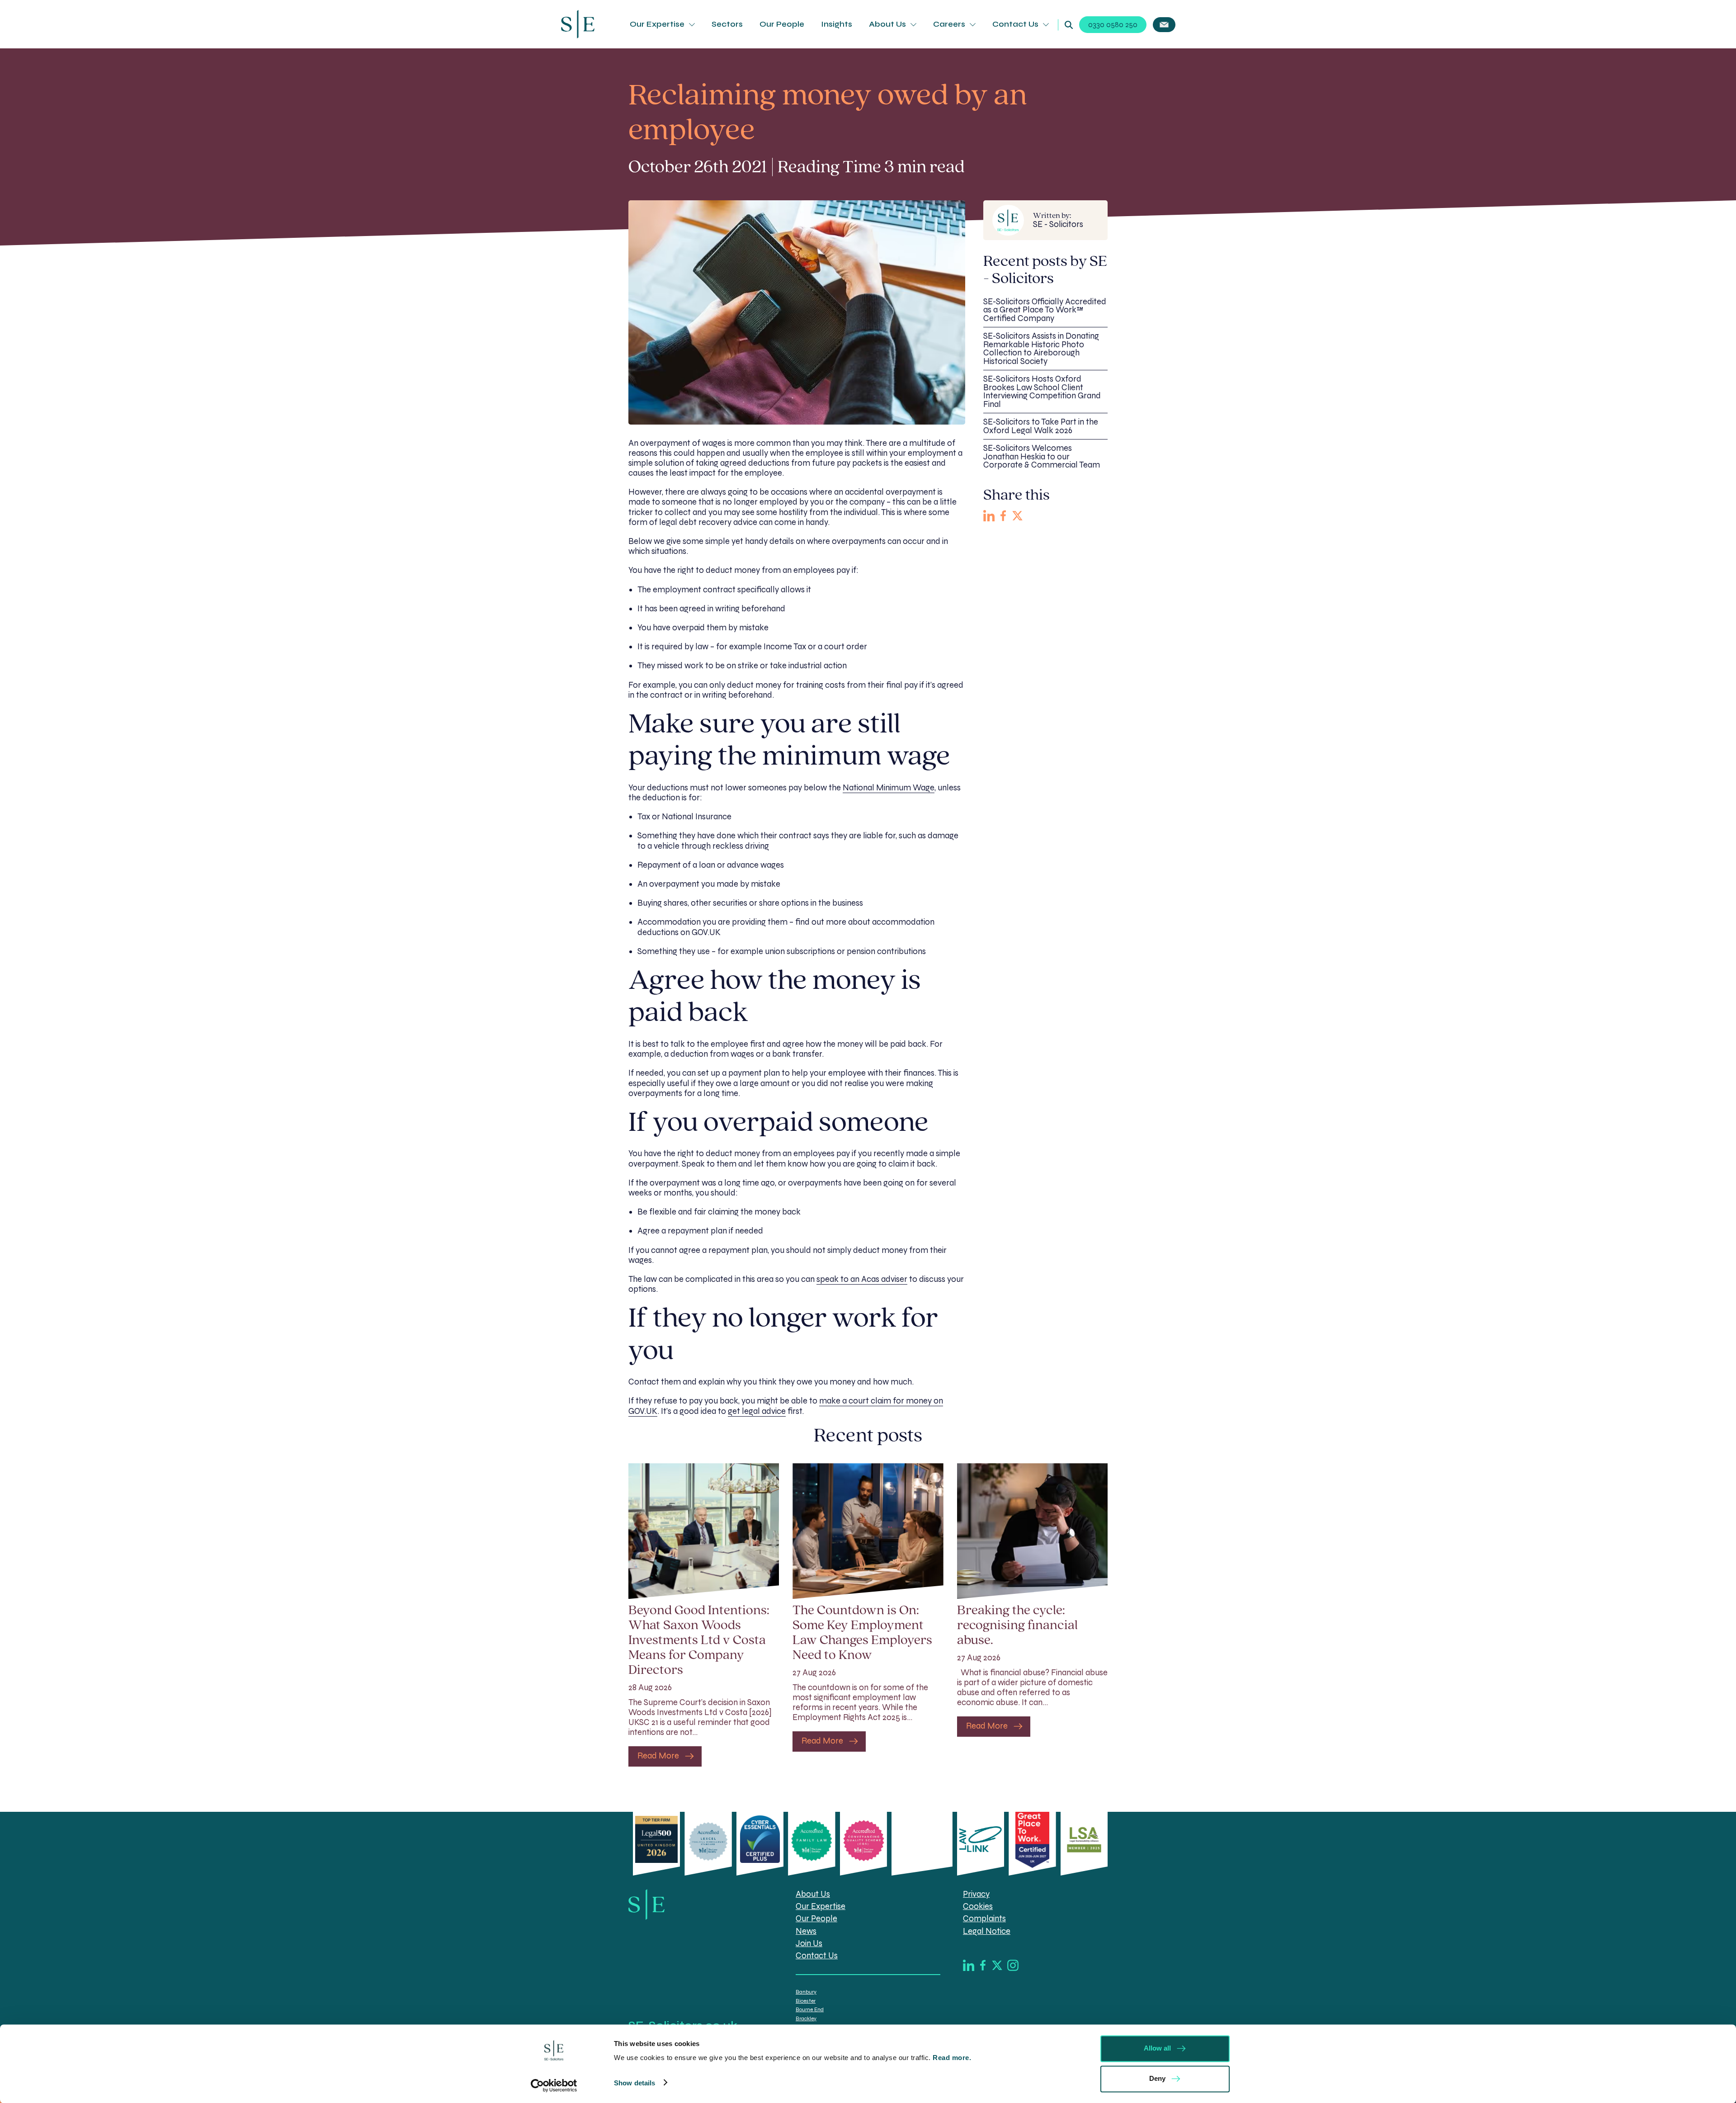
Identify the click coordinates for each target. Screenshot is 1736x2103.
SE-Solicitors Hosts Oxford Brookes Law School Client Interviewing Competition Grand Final (1042, 392)
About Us (887, 24)
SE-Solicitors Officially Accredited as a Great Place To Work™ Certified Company (1045, 310)
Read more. (953, 2058)
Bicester (806, 2001)
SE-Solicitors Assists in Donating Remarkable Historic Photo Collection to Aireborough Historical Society (1041, 349)
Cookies (978, 1907)
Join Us (809, 1943)
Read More (658, 1756)
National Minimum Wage (889, 788)
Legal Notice (987, 1931)
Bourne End (810, 2009)
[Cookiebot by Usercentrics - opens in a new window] (554, 2085)
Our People (782, 24)
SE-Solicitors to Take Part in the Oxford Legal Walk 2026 (1041, 426)
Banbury (806, 1992)
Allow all (1157, 2048)
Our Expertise (657, 24)
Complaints (984, 1919)
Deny (1157, 2078)
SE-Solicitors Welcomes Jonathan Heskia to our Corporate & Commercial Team (1042, 456)
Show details (634, 2082)
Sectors (727, 24)
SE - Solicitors (1058, 220)
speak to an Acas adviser (862, 1279)
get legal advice (757, 1411)
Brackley (806, 2018)
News (806, 1931)
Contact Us (1015, 24)
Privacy (976, 1894)
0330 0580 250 (1113, 25)
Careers (949, 24)
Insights (837, 24)
